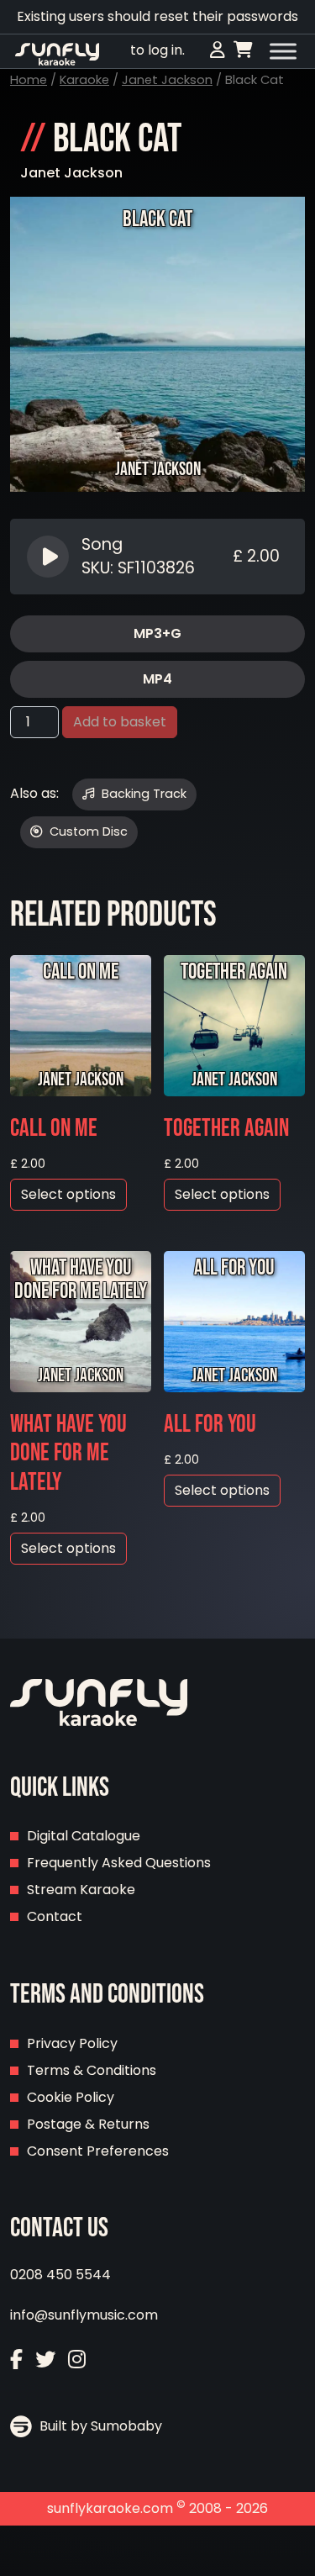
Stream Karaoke (81, 1890)
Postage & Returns (88, 2124)
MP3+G (157, 633)
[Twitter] (45, 2360)
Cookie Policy (71, 2097)
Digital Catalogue (84, 1836)
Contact (55, 1916)
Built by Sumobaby (99, 2426)
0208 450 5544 (60, 2275)
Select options (68, 1194)
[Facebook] (16, 2360)
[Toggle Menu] (283, 51)
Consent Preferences (98, 2151)
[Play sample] (50, 557)
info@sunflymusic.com (84, 2315)
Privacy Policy (72, 2043)
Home (29, 80)
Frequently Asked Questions (119, 1863)
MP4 (157, 679)
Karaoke (84, 80)
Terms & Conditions (92, 2070)
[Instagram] (77, 2360)
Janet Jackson (167, 80)
